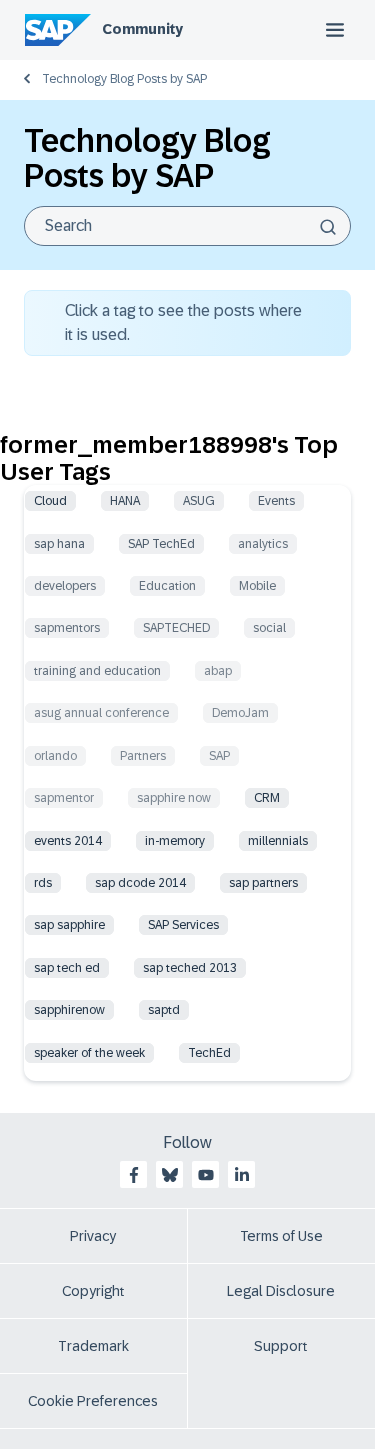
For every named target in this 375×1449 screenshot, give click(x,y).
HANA (125, 501)
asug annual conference (101, 713)
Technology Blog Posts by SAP (124, 79)
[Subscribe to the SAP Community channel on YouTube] (206, 1175)
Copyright (93, 1291)
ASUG (199, 501)
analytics (263, 544)
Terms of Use (281, 1236)
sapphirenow (69, 1010)
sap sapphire (69, 925)
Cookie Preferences (93, 1401)
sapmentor (64, 798)
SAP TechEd (161, 544)
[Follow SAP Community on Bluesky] (170, 1175)
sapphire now (174, 798)
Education (167, 586)
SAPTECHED (176, 628)
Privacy (93, 1236)
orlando (55, 756)
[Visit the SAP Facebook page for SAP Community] (134, 1175)
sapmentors (67, 628)
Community (142, 29)
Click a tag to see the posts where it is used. (183, 322)
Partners (143, 756)
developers (65, 586)
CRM (267, 798)
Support (281, 1346)
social (269, 628)
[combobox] (187, 226)
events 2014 (68, 841)
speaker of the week (89, 1053)
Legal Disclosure (281, 1291)
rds (43, 883)
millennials (278, 841)
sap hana (59, 544)
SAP (219, 756)
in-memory (175, 841)
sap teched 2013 (190, 968)
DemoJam (240, 713)
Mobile (257, 586)
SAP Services (183, 925)
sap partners (263, 883)
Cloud (50, 501)
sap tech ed (67, 968)
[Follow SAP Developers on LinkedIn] (242, 1175)
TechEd (209, 1053)
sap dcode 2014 (140, 883)
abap (218, 671)
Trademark (93, 1346)
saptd (164, 1010)
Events (276, 501)
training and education (97, 671)
